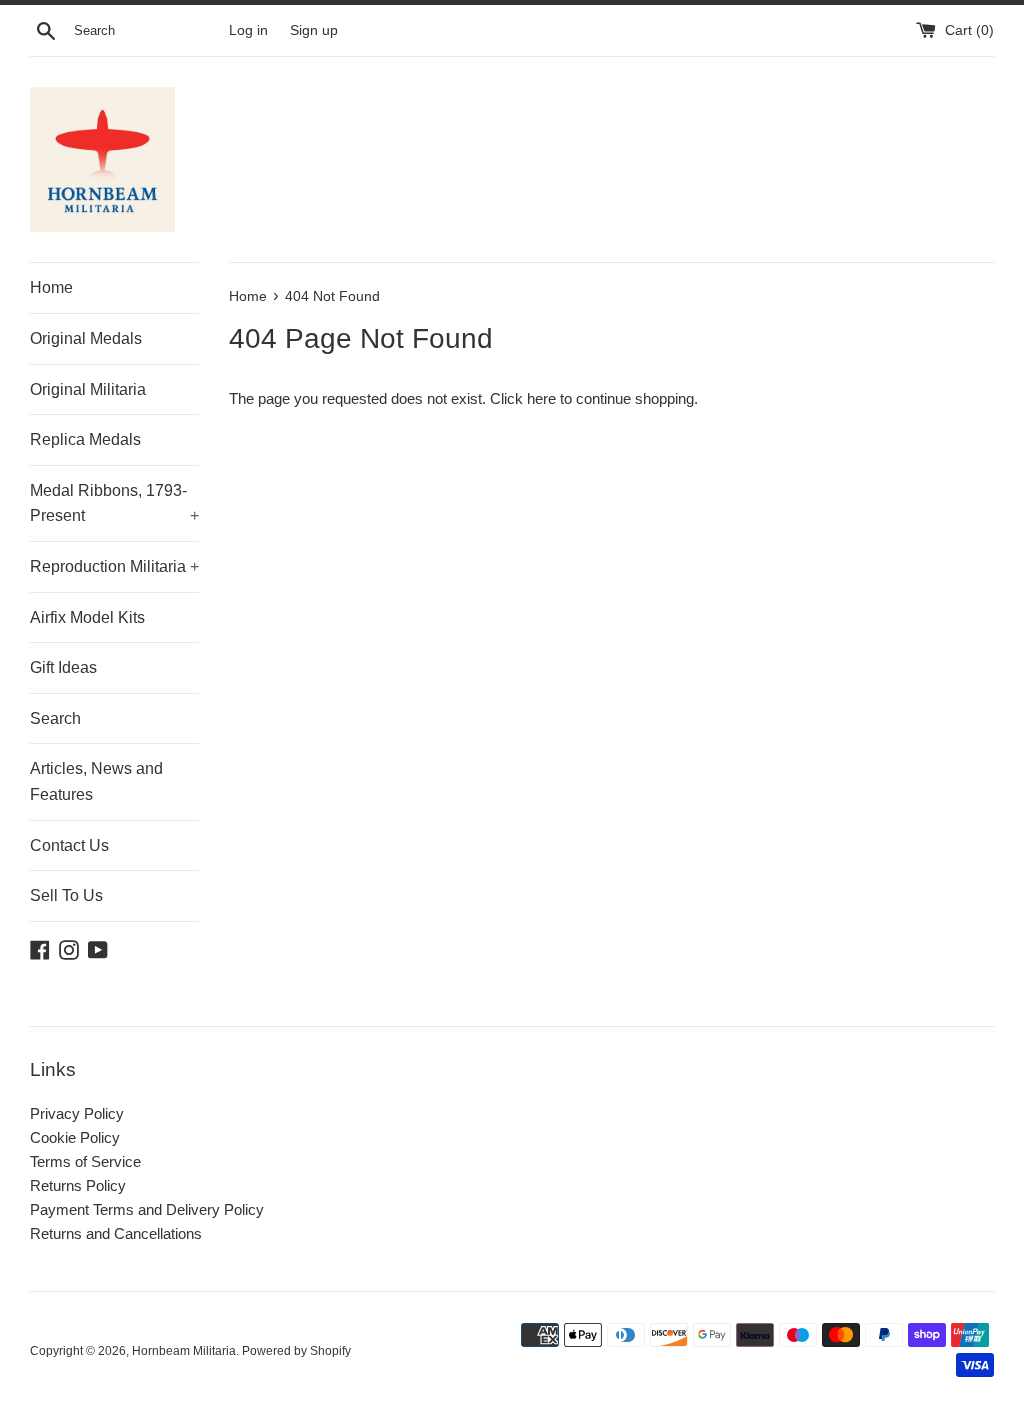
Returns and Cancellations (116, 1233)
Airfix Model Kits (87, 617)
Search (55, 718)
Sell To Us (66, 895)
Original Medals (86, 338)
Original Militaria (88, 389)
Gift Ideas (63, 667)
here (541, 398)
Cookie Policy (75, 1137)
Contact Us (69, 845)
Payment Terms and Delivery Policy (147, 1209)
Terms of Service (85, 1161)
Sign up (314, 30)
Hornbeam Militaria (184, 1351)
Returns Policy (78, 1185)
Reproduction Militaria (114, 566)
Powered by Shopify (296, 1351)
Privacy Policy (77, 1113)
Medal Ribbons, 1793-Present (114, 503)
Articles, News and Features (96, 781)
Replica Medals (85, 439)
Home (51, 287)
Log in (248, 30)
